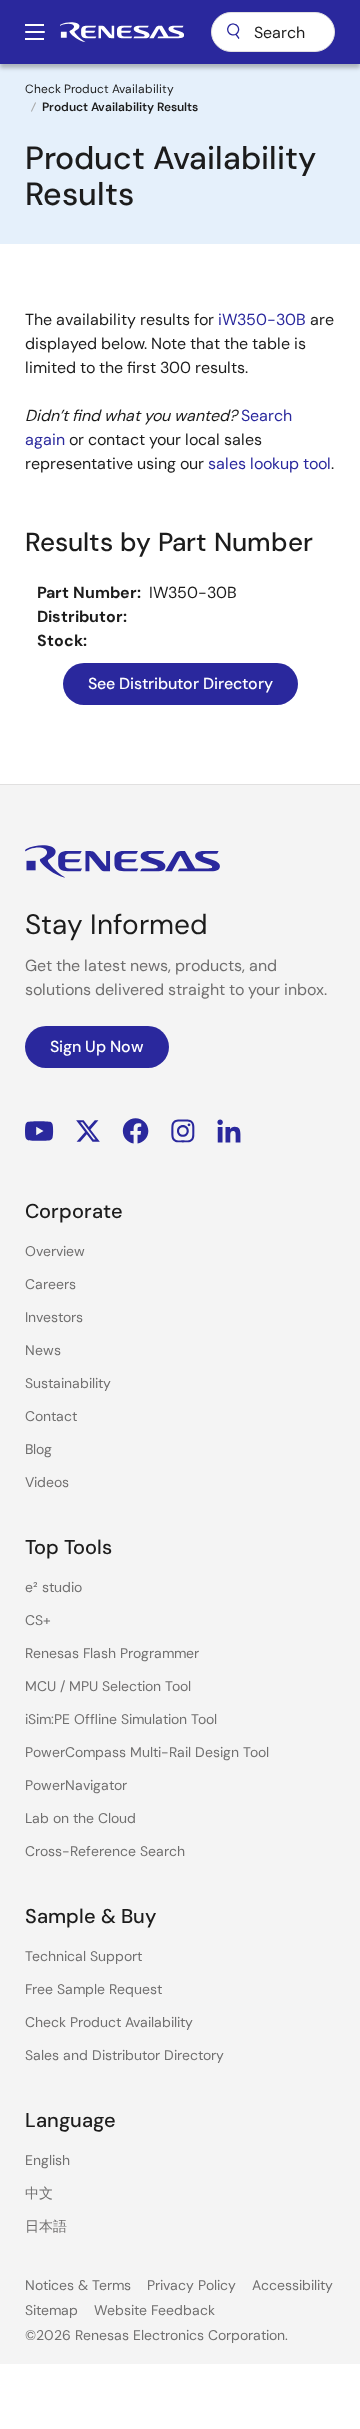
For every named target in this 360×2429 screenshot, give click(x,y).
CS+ (38, 1620)
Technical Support (83, 1956)
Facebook (135, 1131)
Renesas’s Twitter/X (88, 1131)
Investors (54, 1317)
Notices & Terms (78, 2285)
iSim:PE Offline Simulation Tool (121, 1719)
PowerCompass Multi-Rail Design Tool (147, 1752)
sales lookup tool (269, 463)
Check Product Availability (99, 89)
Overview (55, 1251)
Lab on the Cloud (80, 1818)
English (47, 2160)
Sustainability (68, 1383)
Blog (38, 1449)
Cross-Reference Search (105, 1851)
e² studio (53, 1587)
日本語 (46, 2226)
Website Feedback (154, 2310)
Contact (51, 1416)
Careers (50, 1284)
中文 (39, 2193)
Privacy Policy (191, 2285)
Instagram (183, 1131)
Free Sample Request (93, 1989)
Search (273, 32)
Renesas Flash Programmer (112, 1653)
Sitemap (51, 2310)
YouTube (39, 1131)
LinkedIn (229, 1131)
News (43, 1350)
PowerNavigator (76, 1785)
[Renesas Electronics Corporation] (122, 32)
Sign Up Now (97, 1046)
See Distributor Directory (180, 683)
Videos (47, 1482)
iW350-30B (262, 319)
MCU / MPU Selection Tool (108, 1686)
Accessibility (292, 2285)
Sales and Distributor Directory (124, 2055)
